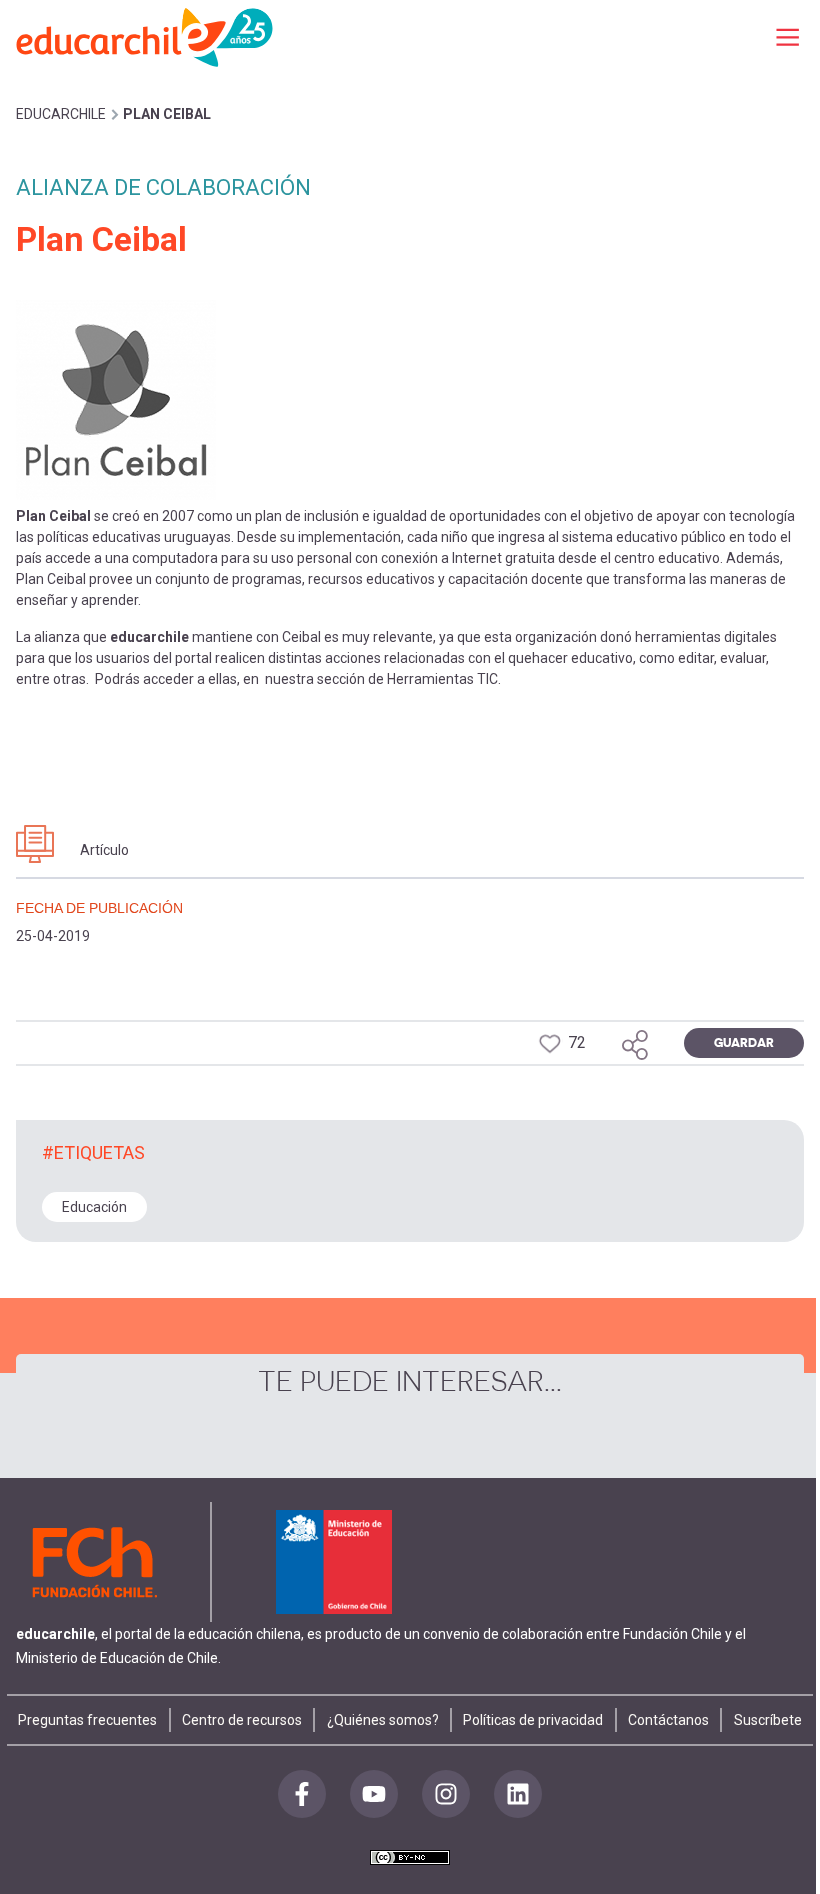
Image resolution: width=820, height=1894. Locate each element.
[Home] (146, 36)
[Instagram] (446, 1794)
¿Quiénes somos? (383, 1720)
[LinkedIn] (518, 1794)
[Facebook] (302, 1794)
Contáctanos (668, 1720)
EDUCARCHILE (61, 114)
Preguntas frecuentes (87, 1720)
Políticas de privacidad (533, 1720)
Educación (94, 1207)
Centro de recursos (242, 1720)
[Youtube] (374, 1794)
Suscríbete (768, 1720)
